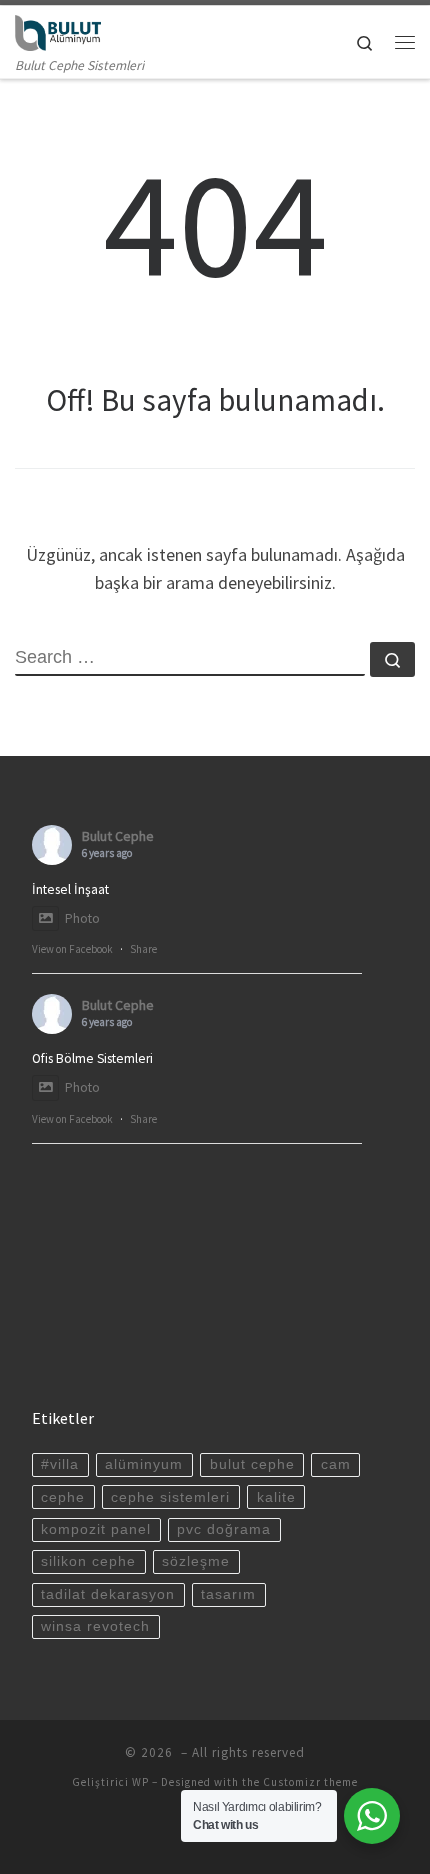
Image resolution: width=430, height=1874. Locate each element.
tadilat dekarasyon (108, 1594)
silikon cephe (88, 1561)
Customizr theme (310, 1782)
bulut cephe (252, 1464)
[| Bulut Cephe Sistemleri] (58, 30)
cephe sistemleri (170, 1497)
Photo (82, 918)
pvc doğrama (224, 1529)
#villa (60, 1464)
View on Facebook (72, 949)
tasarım (228, 1594)
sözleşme (196, 1561)
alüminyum (144, 1464)
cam (336, 1464)
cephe (63, 1497)
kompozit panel (96, 1529)
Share (143, 949)
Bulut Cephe (118, 836)
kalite (276, 1497)
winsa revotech (95, 1626)
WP (140, 1782)
